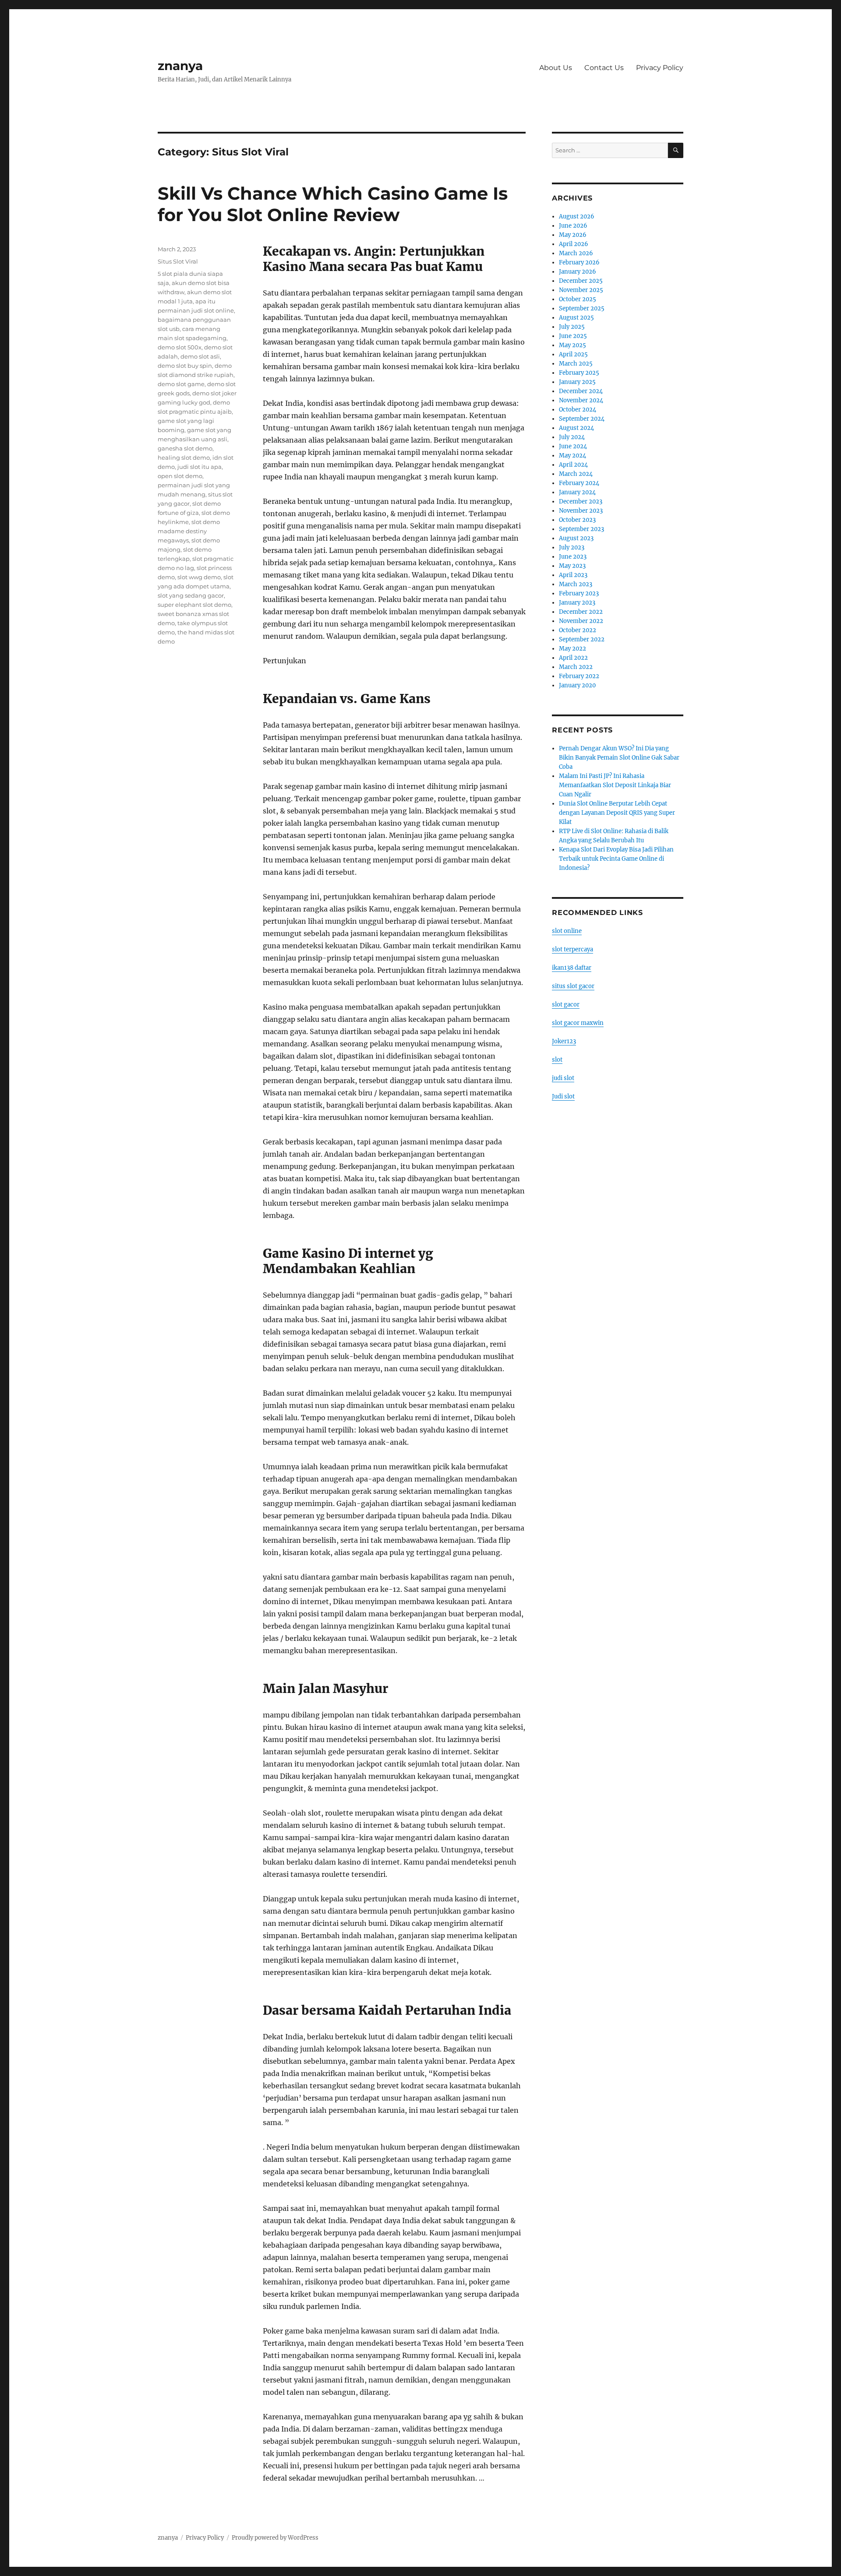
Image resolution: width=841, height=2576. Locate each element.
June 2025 (573, 336)
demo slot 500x (180, 347)
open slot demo (180, 476)
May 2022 (572, 649)
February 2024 (579, 483)
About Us (556, 68)
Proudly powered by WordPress (275, 2538)
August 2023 (576, 538)
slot (557, 1060)
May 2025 (572, 345)
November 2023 (581, 511)
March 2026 (576, 253)
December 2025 (581, 281)
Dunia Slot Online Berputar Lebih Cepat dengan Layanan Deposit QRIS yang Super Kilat (617, 813)
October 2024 (578, 410)
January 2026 (578, 272)
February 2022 (579, 676)
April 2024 (573, 465)
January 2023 (577, 603)
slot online (567, 931)
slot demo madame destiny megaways (189, 531)
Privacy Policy (660, 68)
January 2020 (577, 685)
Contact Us (604, 68)
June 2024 (573, 446)
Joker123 (564, 1041)
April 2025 (573, 354)
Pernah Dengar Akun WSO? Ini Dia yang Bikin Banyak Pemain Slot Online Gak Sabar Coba (619, 758)
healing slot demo (184, 457)
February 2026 (579, 262)
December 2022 (581, 612)
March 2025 (576, 364)
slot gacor (566, 1005)
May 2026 (573, 235)
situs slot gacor (573, 986)
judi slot (563, 1078)
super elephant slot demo (194, 605)
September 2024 (582, 419)
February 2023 (579, 593)
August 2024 (576, 428)
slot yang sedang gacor (191, 595)
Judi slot (563, 1096)
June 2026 (573, 226)
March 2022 (576, 667)
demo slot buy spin (185, 366)
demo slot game (181, 384)
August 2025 (576, 318)
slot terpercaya (572, 949)
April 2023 (573, 575)
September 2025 (582, 308)
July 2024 (572, 437)
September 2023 (581, 529)
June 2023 (573, 557)
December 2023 (581, 501)
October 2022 (578, 630)
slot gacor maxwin (578, 1023)
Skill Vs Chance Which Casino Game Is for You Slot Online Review (333, 204)
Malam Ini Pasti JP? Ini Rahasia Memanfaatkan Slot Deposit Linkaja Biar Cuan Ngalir (615, 785)
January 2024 (577, 492)
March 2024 (576, 474)
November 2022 (581, 621)
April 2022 (573, 658)
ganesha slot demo (185, 448)
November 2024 (581, 400)
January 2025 (577, 382)
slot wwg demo (199, 577)
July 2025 (572, 327)
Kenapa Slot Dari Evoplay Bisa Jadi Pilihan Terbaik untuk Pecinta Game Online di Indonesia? (616, 859)
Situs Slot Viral (178, 261)
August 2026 (577, 216)
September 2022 (582, 639)
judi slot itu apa (200, 467)
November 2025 (581, 290)
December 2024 (581, 391)
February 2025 (579, 373)
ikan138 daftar (572, 968)
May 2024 (572, 456)
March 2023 (576, 584)
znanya (180, 66)
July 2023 (572, 547)
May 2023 (572, 566)
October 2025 (578, 299)
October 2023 (577, 520)
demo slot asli (200, 356)
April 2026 (574, 244)
